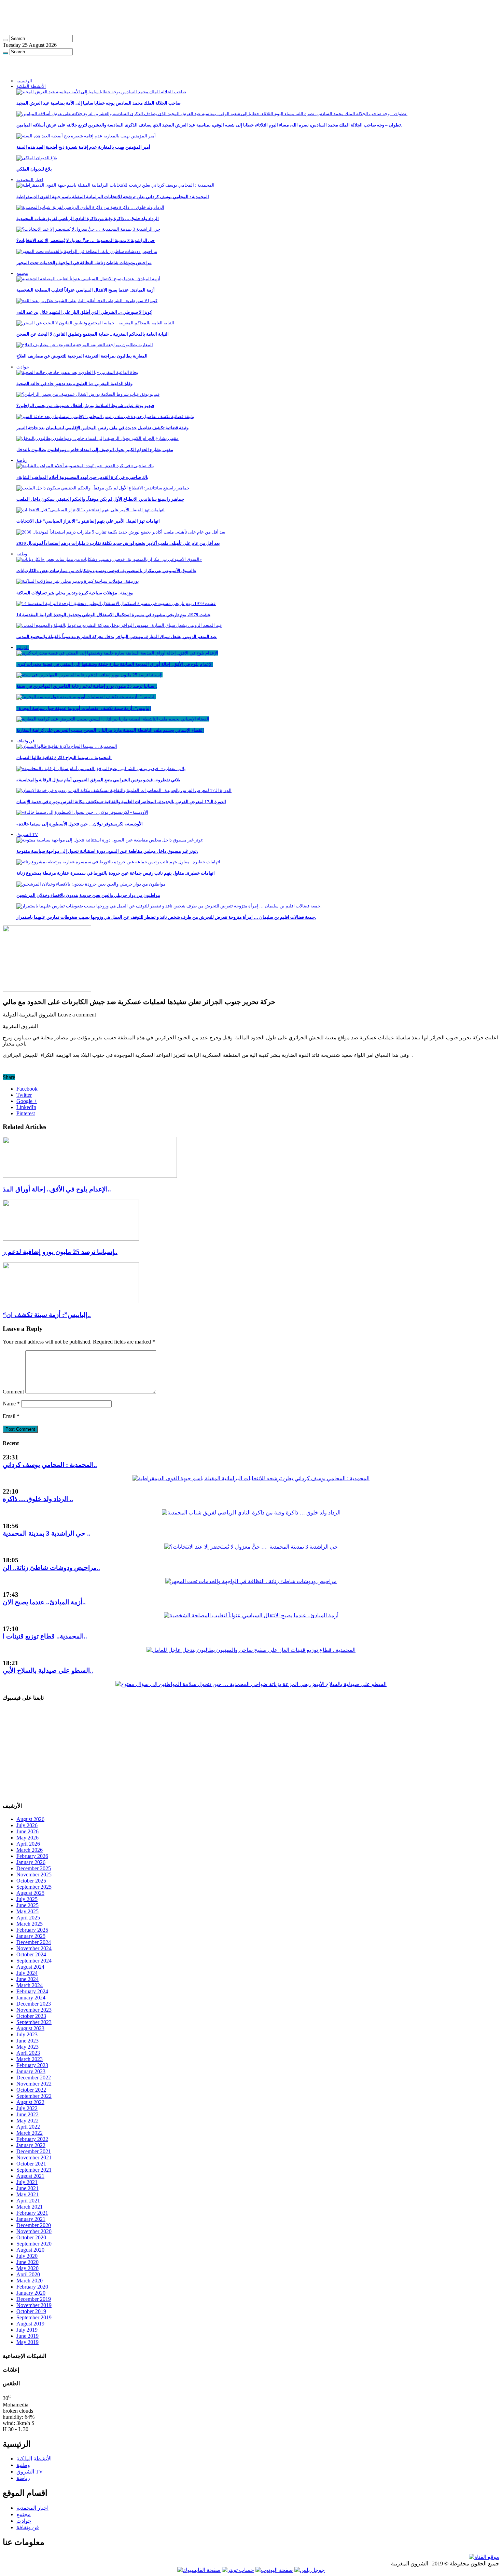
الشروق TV (27, 834)
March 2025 (30, 1924)
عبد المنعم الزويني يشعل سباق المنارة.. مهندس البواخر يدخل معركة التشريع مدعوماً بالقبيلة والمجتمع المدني (117, 637)
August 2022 (30, 2102)
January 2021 (31, 2219)
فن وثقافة (25, 741)
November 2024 (34, 1948)
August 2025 (30, 1893)
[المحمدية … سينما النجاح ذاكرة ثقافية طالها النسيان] (67, 746)
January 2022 (31, 2145)
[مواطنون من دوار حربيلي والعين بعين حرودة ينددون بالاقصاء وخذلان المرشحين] (91, 884)
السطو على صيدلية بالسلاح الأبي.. (48, 1670)
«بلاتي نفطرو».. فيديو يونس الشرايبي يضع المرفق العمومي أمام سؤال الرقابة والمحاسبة (98, 780)
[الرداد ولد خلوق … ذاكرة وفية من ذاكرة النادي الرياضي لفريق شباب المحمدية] (90, 207)
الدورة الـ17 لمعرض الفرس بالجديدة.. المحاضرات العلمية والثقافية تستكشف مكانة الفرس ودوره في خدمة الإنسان (121, 802)
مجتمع (22, 273)
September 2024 (34, 1961)
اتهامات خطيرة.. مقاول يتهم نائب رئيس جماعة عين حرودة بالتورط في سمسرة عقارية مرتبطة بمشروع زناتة (116, 873)
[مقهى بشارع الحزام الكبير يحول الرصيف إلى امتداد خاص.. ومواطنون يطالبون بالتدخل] (97, 438)
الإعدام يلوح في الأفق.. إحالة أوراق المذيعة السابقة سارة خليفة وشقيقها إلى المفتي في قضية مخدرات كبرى (115, 664)
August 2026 (30, 1819)
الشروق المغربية (37, 1015)
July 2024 (27, 1973)
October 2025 (31, 1881)
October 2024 (31, 1954)
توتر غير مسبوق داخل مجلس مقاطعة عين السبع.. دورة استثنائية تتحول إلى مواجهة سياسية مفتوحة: (107, 851)
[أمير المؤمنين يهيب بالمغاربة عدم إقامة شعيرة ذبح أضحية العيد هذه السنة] (86, 136)
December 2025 (34, 1868)
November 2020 (34, 2231)
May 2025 (27, 1911)
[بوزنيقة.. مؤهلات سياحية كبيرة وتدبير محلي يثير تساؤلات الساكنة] (78, 581)
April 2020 (28, 2274)
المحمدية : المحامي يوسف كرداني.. (50, 1465)
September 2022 (34, 2096)
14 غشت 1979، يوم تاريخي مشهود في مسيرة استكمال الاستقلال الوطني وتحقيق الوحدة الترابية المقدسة (113, 615)
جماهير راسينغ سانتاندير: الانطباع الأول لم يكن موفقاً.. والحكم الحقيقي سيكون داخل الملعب (100, 499)
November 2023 (34, 2010)
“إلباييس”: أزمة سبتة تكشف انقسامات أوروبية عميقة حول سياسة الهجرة (84, 708)
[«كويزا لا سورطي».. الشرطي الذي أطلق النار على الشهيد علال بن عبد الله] (87, 301)
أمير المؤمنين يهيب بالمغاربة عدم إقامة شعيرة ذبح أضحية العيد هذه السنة (83, 147)
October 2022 (31, 2090)
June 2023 (27, 2041)
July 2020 (27, 2256)
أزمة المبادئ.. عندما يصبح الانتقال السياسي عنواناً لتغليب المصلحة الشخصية (86, 290)
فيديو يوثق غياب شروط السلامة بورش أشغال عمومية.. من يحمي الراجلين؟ (85, 406)
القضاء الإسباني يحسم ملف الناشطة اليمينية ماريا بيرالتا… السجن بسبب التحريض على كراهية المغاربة (110, 730)
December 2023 (34, 2004)
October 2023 (31, 2016)
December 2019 (34, 2299)
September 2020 (34, 2244)
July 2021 (27, 2182)
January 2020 (31, 2293)
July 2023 (27, 2034)
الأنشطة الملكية (31, 86)
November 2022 (34, 2084)
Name (11, 1404)
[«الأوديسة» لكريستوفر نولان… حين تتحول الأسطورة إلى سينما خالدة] (82, 812)
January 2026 (31, 1862)
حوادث (23, 367)
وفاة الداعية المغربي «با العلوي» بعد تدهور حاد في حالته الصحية (74, 384)
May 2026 (27, 1838)
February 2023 (32, 2065)
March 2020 (30, 2281)
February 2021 (32, 2213)
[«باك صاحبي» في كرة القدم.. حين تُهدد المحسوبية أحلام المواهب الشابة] (85, 466)
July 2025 (27, 1899)
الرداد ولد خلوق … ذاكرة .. (38, 1499)
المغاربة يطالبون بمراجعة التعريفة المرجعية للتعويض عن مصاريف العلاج (82, 356)
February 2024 (32, 1991)
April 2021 (28, 2201)
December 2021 (34, 2151)
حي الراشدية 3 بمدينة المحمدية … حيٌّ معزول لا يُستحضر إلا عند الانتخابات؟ (86, 240)
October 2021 (31, 2164)
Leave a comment (77, 1015)
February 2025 (32, 1930)
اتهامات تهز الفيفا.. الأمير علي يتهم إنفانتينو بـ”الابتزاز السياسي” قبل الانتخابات (88, 521)
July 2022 (27, 2108)
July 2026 (27, 1825)
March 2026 (30, 1850)
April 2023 (28, 2053)
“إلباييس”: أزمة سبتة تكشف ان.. (47, 1315)
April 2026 (28, 1844)
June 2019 (27, 2336)
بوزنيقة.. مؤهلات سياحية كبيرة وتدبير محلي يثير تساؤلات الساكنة (75, 593)
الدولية (23, 648)
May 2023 (27, 2047)
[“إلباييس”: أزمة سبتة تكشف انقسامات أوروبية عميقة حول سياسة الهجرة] (86, 697)
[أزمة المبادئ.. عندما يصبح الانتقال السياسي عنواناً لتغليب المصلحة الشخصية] (88, 279)
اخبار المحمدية (30, 180)
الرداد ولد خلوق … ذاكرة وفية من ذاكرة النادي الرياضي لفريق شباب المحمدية (88, 219)
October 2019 (31, 2311)
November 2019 (34, 2305)
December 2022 (34, 2078)
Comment (13, 1392)
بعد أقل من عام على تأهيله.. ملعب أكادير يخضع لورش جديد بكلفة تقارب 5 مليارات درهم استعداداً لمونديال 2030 (118, 543)
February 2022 (32, 2139)
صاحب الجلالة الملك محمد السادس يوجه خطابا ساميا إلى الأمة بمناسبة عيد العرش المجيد (99, 103)
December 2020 (34, 2225)
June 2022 (27, 2114)
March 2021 (30, 2207)
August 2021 (30, 2176)
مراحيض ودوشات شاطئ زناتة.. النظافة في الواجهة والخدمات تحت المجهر (84, 263)
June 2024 (27, 1979)
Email (11, 1416)
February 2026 (32, 1856)
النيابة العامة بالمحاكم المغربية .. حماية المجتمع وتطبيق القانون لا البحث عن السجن (93, 334)
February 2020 (32, 2287)
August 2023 (30, 2028)
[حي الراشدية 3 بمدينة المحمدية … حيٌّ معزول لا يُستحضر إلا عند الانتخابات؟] (88, 229)
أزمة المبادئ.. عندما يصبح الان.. (44, 1602)
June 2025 (27, 1905)
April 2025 (28, 1918)
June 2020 (27, 2262)
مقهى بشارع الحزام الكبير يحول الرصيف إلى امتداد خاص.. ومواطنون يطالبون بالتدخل (95, 450)
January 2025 (31, 1936)
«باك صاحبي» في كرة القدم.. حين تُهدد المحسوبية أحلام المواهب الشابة (82, 477)
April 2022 (28, 2127)
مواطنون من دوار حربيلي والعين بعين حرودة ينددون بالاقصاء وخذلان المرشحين (88, 895)
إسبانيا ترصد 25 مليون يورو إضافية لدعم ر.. (60, 1252)
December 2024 (34, 1942)
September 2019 (34, 2317)
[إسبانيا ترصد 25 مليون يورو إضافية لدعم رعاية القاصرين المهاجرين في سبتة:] (89, 675)
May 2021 (27, 2194)
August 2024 (30, 1967)
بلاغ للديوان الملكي (34, 169)
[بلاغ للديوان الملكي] (37, 158)
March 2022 (30, 2133)
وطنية (22, 554)
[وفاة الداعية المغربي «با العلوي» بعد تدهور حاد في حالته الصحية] (77, 372)
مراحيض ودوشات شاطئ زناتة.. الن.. (51, 1568)
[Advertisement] (168, 18)
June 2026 (27, 1831)
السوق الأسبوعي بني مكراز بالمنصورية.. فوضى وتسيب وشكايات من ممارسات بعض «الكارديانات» (106, 571)
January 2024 (31, 1998)
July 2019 (27, 2330)
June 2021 (27, 2188)
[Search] (5, 40)
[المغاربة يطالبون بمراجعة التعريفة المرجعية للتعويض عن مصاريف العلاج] (85, 345)
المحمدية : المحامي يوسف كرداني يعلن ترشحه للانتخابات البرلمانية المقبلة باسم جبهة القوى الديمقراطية (113, 197)
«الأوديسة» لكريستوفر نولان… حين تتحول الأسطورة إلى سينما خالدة (80, 824)
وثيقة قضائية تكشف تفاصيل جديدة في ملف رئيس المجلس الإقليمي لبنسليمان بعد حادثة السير (102, 428)
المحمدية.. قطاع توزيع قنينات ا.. (45, 1636)
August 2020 (30, 2250)
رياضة (22, 460)
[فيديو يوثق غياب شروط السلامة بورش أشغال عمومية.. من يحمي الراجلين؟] (88, 394)
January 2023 (31, 2071)
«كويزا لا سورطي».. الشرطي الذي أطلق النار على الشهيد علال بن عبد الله (84, 312)
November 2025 (34, 1874)
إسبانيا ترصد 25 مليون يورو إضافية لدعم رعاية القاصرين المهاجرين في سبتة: (87, 686)
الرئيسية (24, 81)
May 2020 (27, 2268)
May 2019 (27, 2342)
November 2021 (34, 2157)
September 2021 (34, 2170)
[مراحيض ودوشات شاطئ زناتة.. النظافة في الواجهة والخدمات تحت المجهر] (87, 251)
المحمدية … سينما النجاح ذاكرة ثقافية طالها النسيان (64, 758)
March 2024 (30, 1985)
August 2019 (30, 2324)
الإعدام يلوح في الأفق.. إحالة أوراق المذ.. (57, 1189)
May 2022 (27, 2121)
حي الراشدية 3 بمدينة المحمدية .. (47, 1533)
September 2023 (34, 2022)
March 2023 (30, 2059)
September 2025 (34, 1887)
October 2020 (31, 2237)
